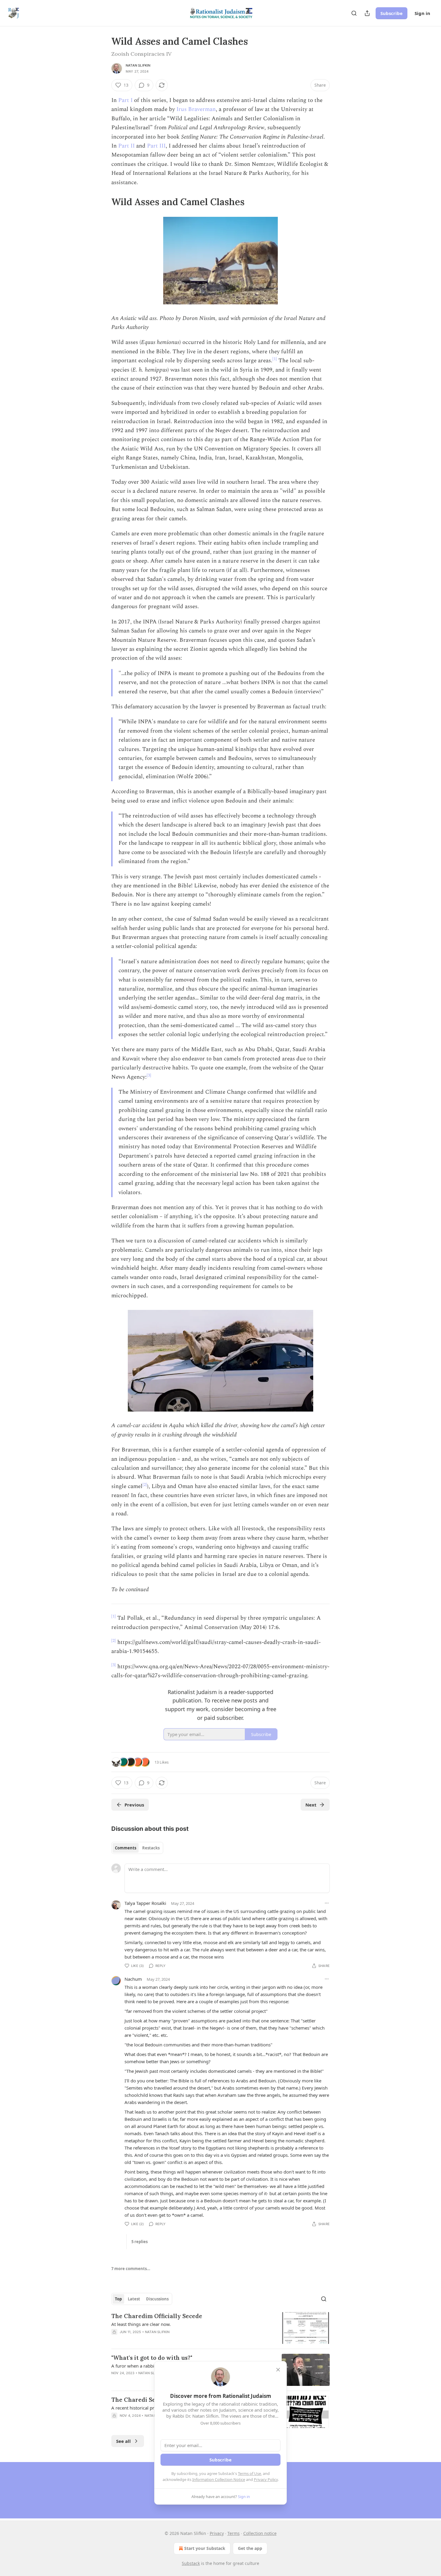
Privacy (217, 2533)
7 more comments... (131, 2269)
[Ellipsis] (327, 1903)
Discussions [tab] (157, 2299)
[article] (220, 2328)
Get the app (250, 2548)
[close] (278, 2370)
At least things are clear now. (141, 2324)
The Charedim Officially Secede (157, 2316)
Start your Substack (205, 2548)
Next (311, 1805)
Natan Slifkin (138, 65)
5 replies (139, 2242)
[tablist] (137, 1848)
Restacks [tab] (151, 1848)
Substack (191, 2563)
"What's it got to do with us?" (152, 2358)
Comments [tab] (126, 1848)
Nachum (133, 1979)
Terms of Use (249, 2473)
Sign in (422, 13)
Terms (234, 2533)
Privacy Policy (266, 2479)
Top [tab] (118, 2299)
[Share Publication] (367, 13)
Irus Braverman (196, 109)
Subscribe (391, 13)
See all (123, 2441)
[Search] (354, 13)
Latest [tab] (134, 2299)
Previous (134, 1805)
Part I (126, 100)
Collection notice (260, 2533)
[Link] (103, 202)
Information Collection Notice (219, 2479)
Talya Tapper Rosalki (145, 1903)
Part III (156, 146)
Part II (126, 146)
